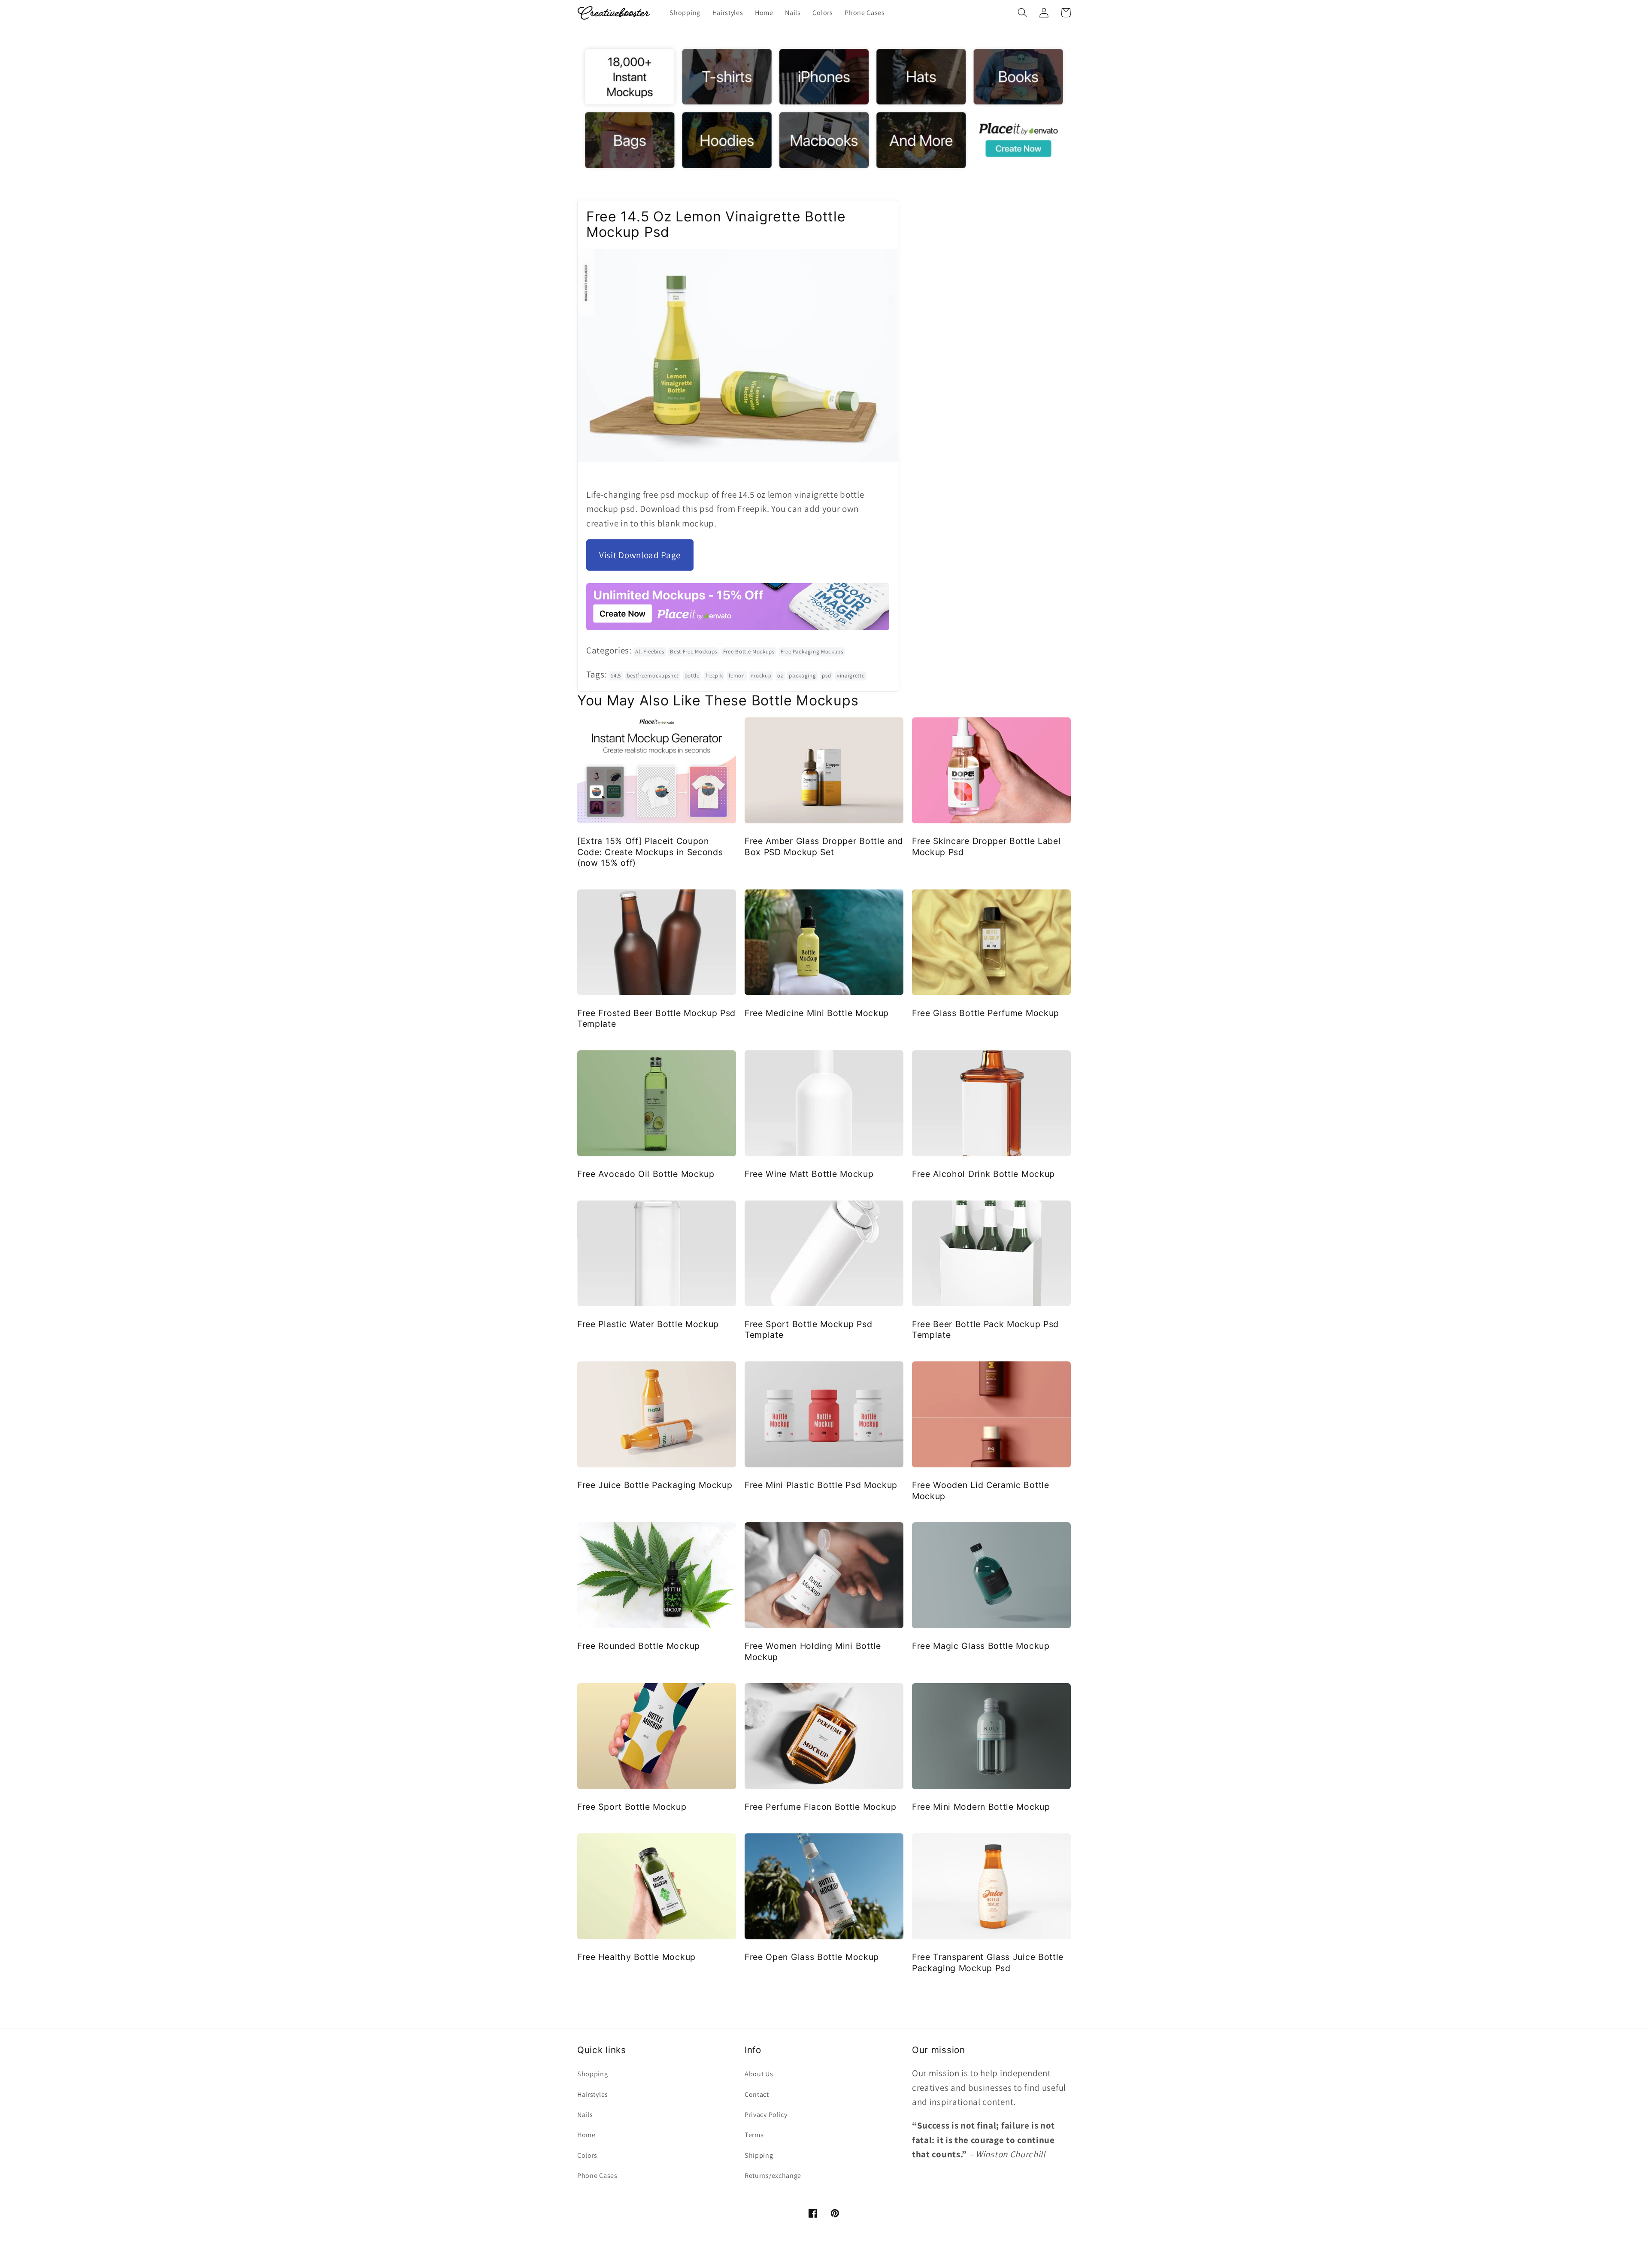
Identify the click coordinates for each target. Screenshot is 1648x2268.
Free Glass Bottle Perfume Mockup (986, 1013)
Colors (587, 2155)
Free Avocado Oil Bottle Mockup (646, 1174)
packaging (802, 676)
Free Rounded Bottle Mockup (639, 1646)
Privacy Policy (766, 2115)
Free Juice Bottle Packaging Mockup (655, 1485)
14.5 (616, 676)
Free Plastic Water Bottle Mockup (648, 1324)
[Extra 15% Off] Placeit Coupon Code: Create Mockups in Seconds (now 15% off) (650, 852)
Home (586, 2135)
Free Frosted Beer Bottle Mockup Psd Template (656, 1018)
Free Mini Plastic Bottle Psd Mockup (821, 1485)
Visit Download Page (640, 555)
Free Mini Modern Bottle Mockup (981, 1807)
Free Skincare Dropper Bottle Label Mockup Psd (986, 846)
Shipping (759, 2155)
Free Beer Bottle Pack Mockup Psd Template (985, 1329)
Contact (757, 2094)
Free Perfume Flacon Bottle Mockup (821, 1807)
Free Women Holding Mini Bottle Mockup (813, 1651)
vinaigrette (851, 676)
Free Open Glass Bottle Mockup (812, 1957)
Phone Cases (597, 2176)
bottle (692, 676)
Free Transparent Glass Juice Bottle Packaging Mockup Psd (988, 1962)
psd (826, 676)
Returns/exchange (773, 2176)
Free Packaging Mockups (812, 652)
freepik (714, 676)
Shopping (593, 2074)
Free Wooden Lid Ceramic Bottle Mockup (981, 1490)
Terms (754, 2135)
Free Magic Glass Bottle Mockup (981, 1646)
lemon (737, 676)
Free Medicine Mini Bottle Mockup (817, 1013)
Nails (585, 2115)
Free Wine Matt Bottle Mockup (809, 1174)
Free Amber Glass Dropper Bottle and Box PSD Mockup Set (824, 846)
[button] (1022, 13)
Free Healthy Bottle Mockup (636, 1957)
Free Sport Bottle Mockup (632, 1807)
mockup (761, 676)
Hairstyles (593, 2094)
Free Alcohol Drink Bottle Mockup (983, 1174)
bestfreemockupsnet (653, 676)
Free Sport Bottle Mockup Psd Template (808, 1329)
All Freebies (650, 652)
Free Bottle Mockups (749, 652)
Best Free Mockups (694, 652)
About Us (759, 2074)
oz (780, 676)
